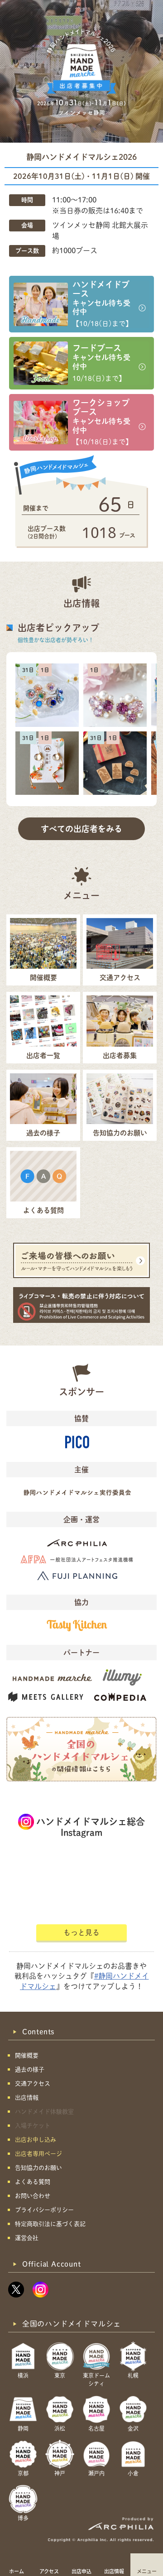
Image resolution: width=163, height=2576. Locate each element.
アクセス (49, 2571)
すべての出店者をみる (81, 829)
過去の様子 (30, 2069)
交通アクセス (33, 2083)
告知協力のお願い (38, 2168)
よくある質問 (33, 2182)
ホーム (17, 2571)
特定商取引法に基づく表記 (50, 2224)
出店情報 (114, 2571)
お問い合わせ (33, 2196)
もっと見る (81, 1932)
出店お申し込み (36, 2140)
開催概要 (27, 2055)
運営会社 (27, 2238)
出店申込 (81, 2571)
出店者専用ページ (38, 2154)
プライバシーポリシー (44, 2210)
